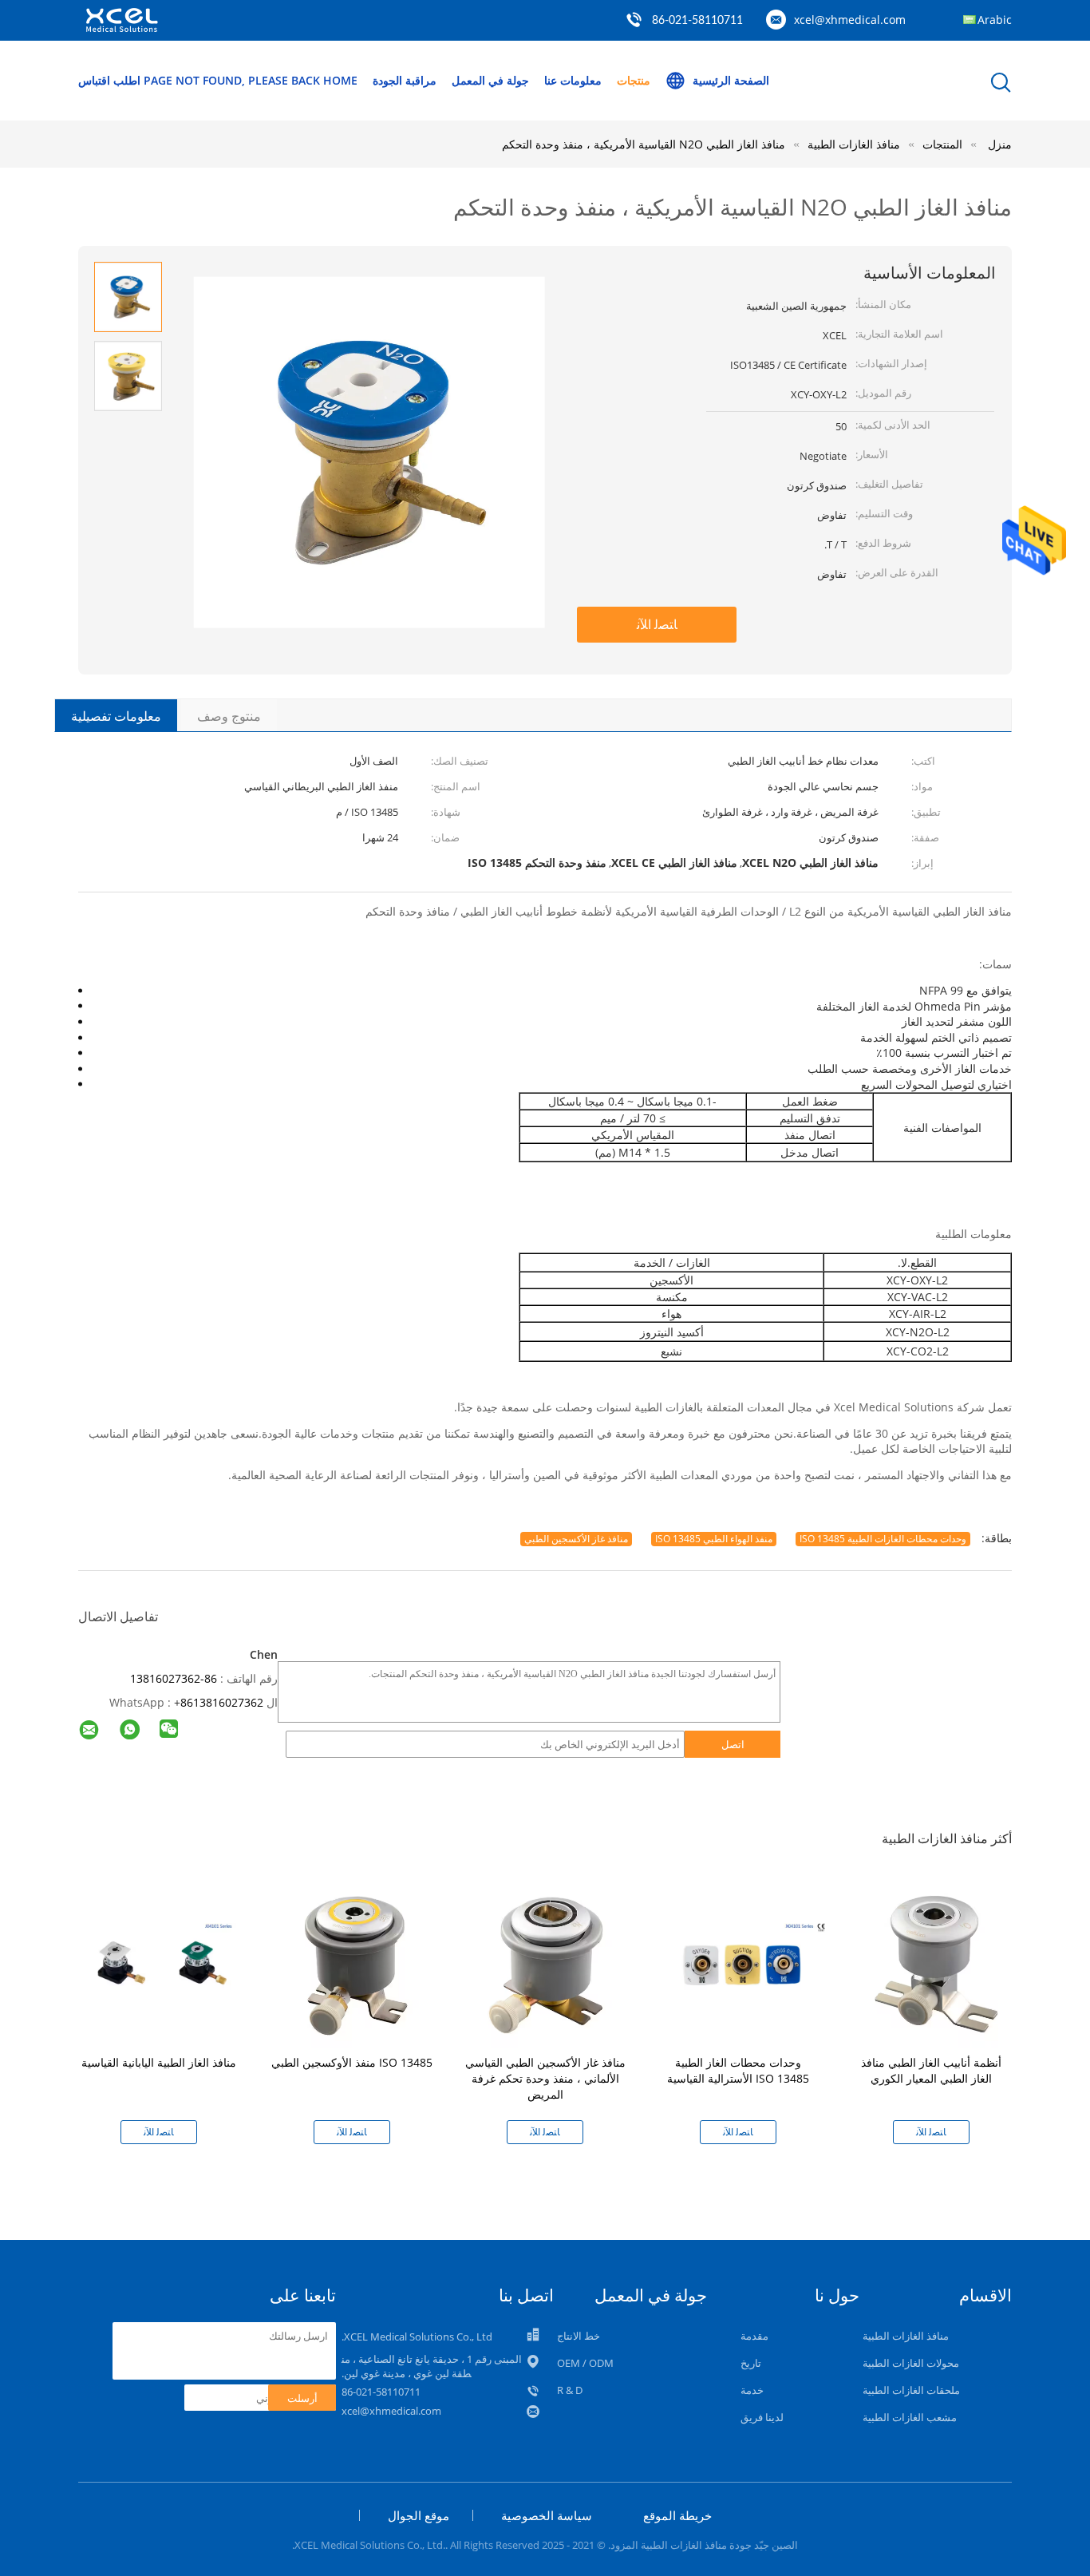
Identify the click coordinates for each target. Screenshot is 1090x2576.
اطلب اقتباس (109, 80)
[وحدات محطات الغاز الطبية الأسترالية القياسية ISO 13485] (741, 1963)
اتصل (733, 1744)
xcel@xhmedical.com (850, 20)
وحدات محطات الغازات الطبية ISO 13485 (883, 1539)
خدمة (752, 2390)
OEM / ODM (585, 2363)
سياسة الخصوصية (547, 2515)
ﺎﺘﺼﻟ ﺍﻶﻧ (657, 624)
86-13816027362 (174, 1678)
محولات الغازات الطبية (911, 2363)
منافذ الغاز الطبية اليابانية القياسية (159, 2062)
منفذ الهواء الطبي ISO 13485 (714, 1539)
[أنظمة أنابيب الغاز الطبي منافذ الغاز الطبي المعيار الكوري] (934, 1963)
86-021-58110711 (697, 21)
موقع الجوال (419, 2515)
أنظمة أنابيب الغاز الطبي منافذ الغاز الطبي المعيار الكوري (931, 2070)
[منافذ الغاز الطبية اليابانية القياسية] (162, 1963)
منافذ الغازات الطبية (906, 2336)
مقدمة (754, 2336)
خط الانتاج (579, 2336)
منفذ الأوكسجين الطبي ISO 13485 (352, 2062)
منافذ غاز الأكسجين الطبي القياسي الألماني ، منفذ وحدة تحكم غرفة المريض (545, 2078)
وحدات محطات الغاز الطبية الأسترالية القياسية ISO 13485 (738, 2070)
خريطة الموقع (677, 2515)
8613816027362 (222, 1702)
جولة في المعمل (490, 80)
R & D (570, 2390)
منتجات (634, 80)
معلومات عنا (573, 80)
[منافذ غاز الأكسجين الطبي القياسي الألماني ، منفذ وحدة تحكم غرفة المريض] (548, 1963)
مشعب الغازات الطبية (910, 2417)
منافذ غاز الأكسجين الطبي (576, 1539)
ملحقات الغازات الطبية (911, 2390)
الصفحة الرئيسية (731, 80)
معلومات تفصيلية (116, 716)
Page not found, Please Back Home (251, 80)
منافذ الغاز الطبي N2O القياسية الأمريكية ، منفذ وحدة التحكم (644, 144)
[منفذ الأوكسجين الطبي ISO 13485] (355, 1963)
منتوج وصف (229, 716)
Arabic (995, 20)
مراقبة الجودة (405, 80)
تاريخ (751, 2363)
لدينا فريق (762, 2417)
